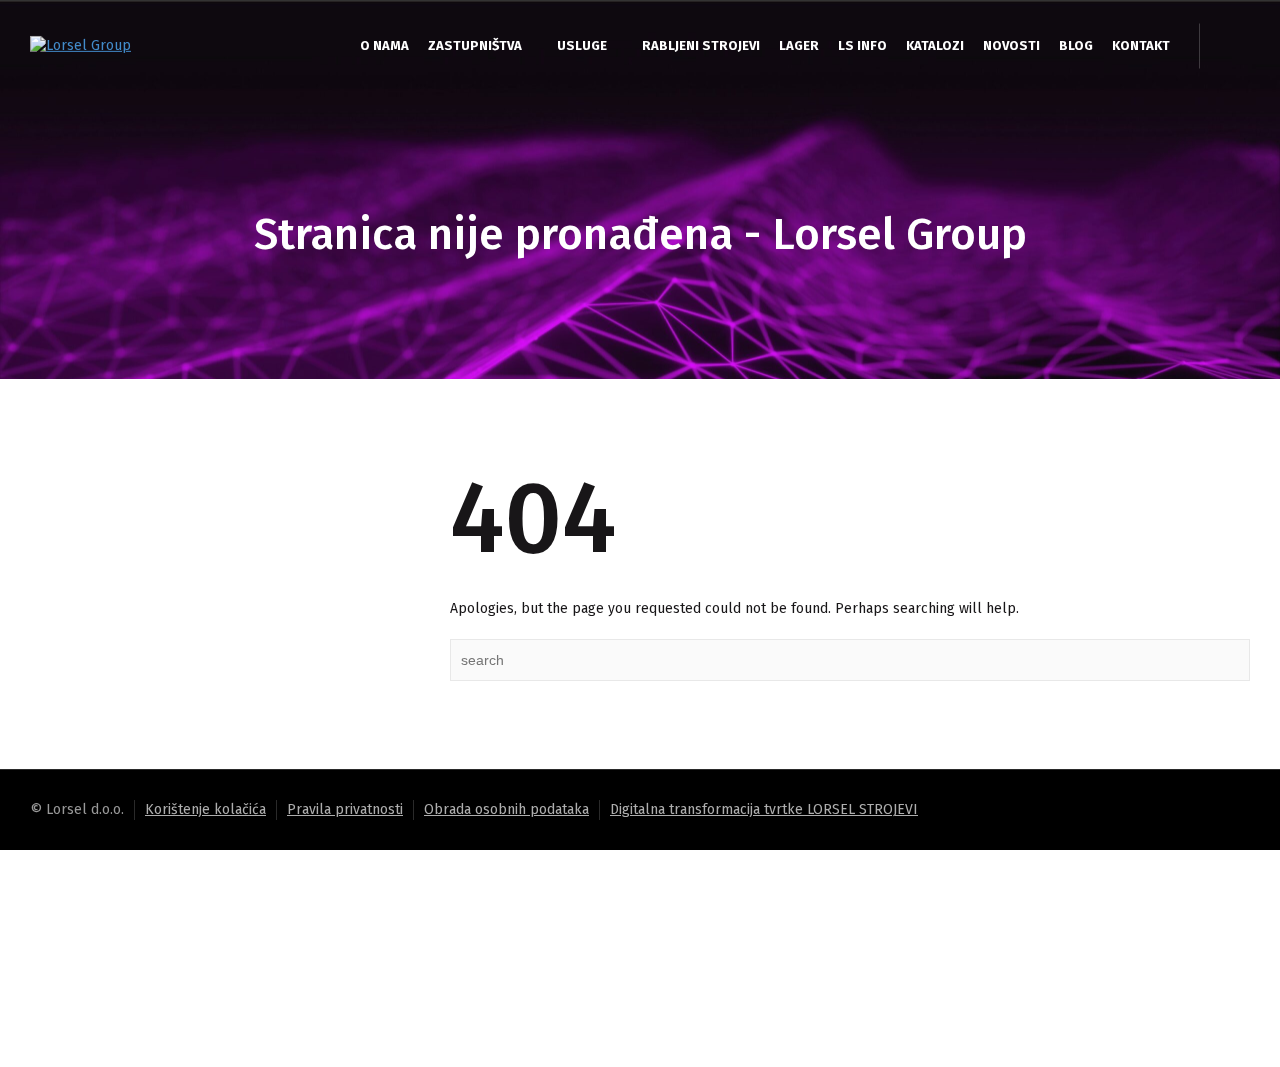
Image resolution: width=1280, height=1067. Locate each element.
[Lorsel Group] (80, 45)
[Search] (1230, 46)
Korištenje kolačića (205, 809)
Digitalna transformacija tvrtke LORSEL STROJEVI (764, 809)
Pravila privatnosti (345, 809)
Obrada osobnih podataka (506, 809)
